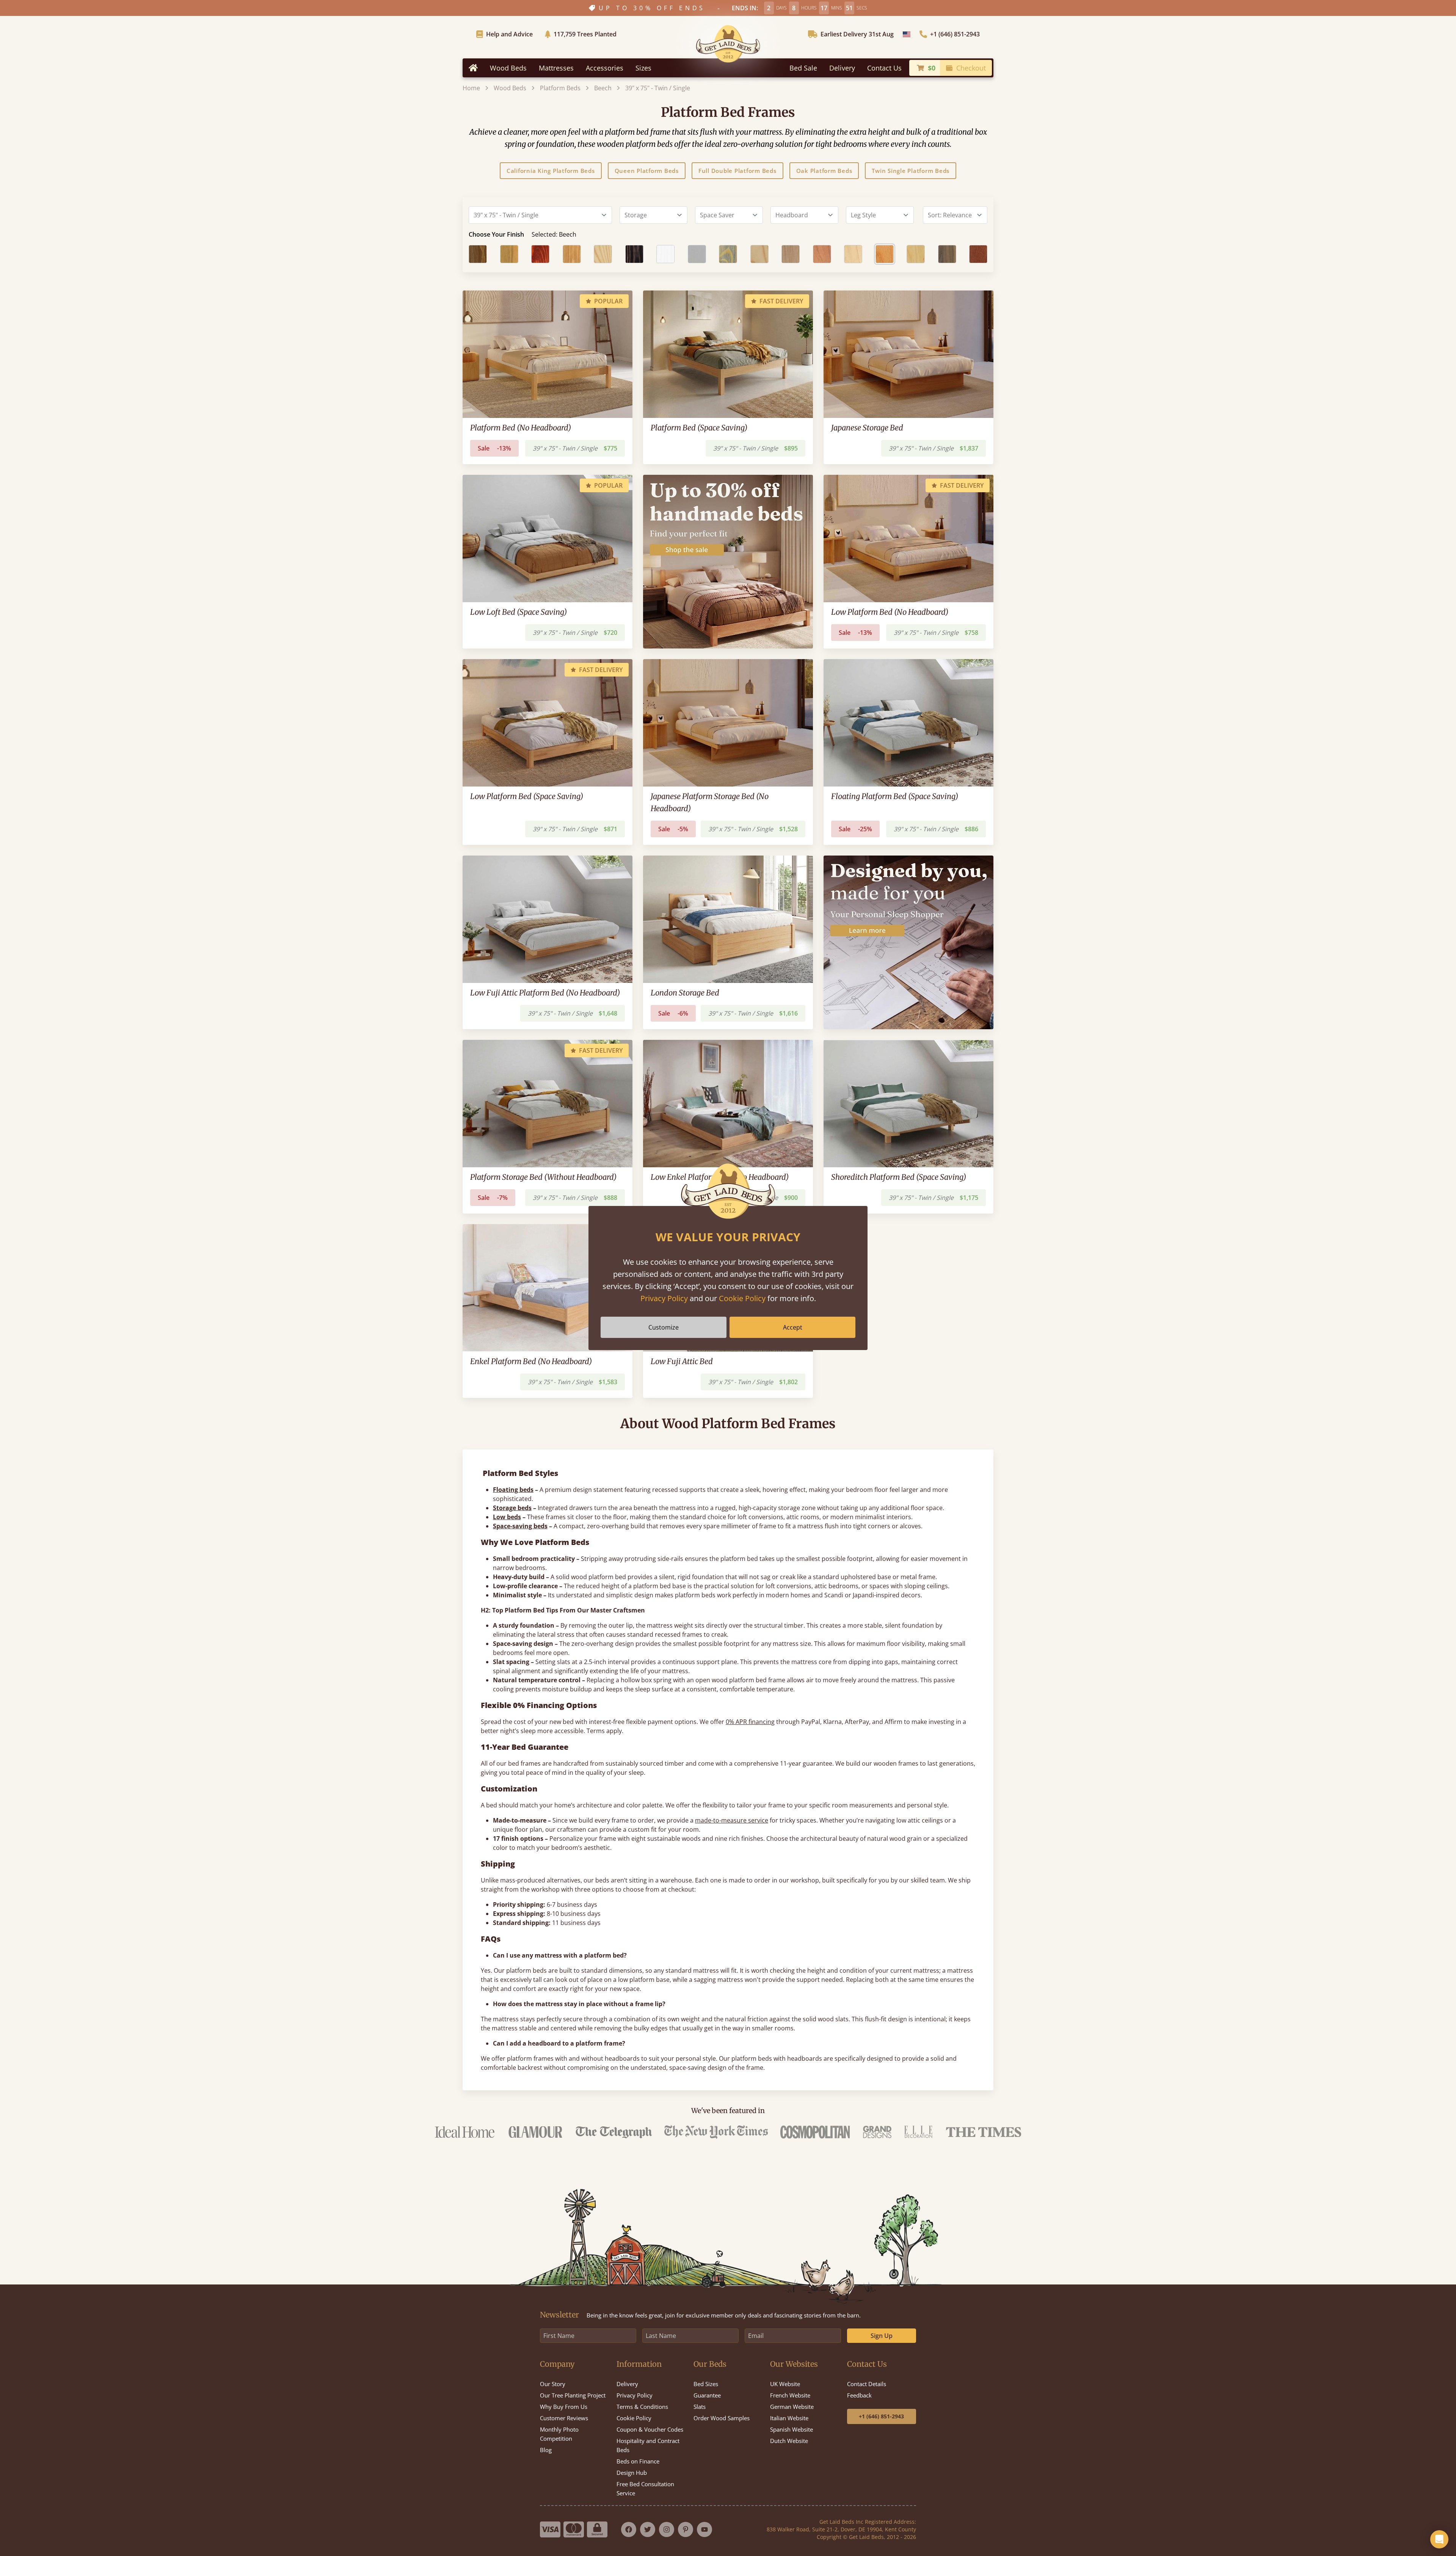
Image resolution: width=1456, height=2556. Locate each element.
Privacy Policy (664, 1298)
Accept (793, 1327)
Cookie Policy (742, 1298)
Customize (664, 1327)
